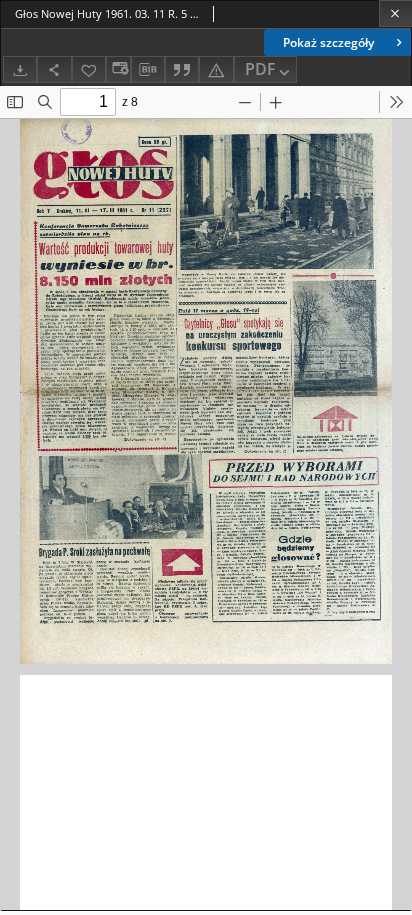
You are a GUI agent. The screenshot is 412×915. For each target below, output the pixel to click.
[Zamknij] (395, 13)
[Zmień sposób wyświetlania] (118, 69)
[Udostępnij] (54, 69)
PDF (260, 69)
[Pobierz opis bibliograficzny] (148, 70)
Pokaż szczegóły (328, 42)
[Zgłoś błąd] (216, 69)
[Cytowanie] (182, 69)
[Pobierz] (20, 69)
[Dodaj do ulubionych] (89, 69)
